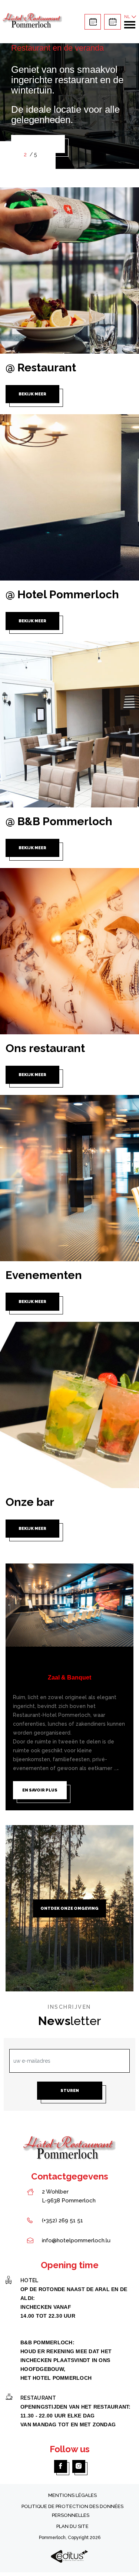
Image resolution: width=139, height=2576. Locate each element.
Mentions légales (72, 2495)
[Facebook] (61, 2466)
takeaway (93, 22)
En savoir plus (40, 1790)
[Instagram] (79, 2466)
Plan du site (72, 2526)
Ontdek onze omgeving (69, 1908)
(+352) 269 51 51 (62, 2221)
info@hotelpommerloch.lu (76, 2240)
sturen (70, 2091)
